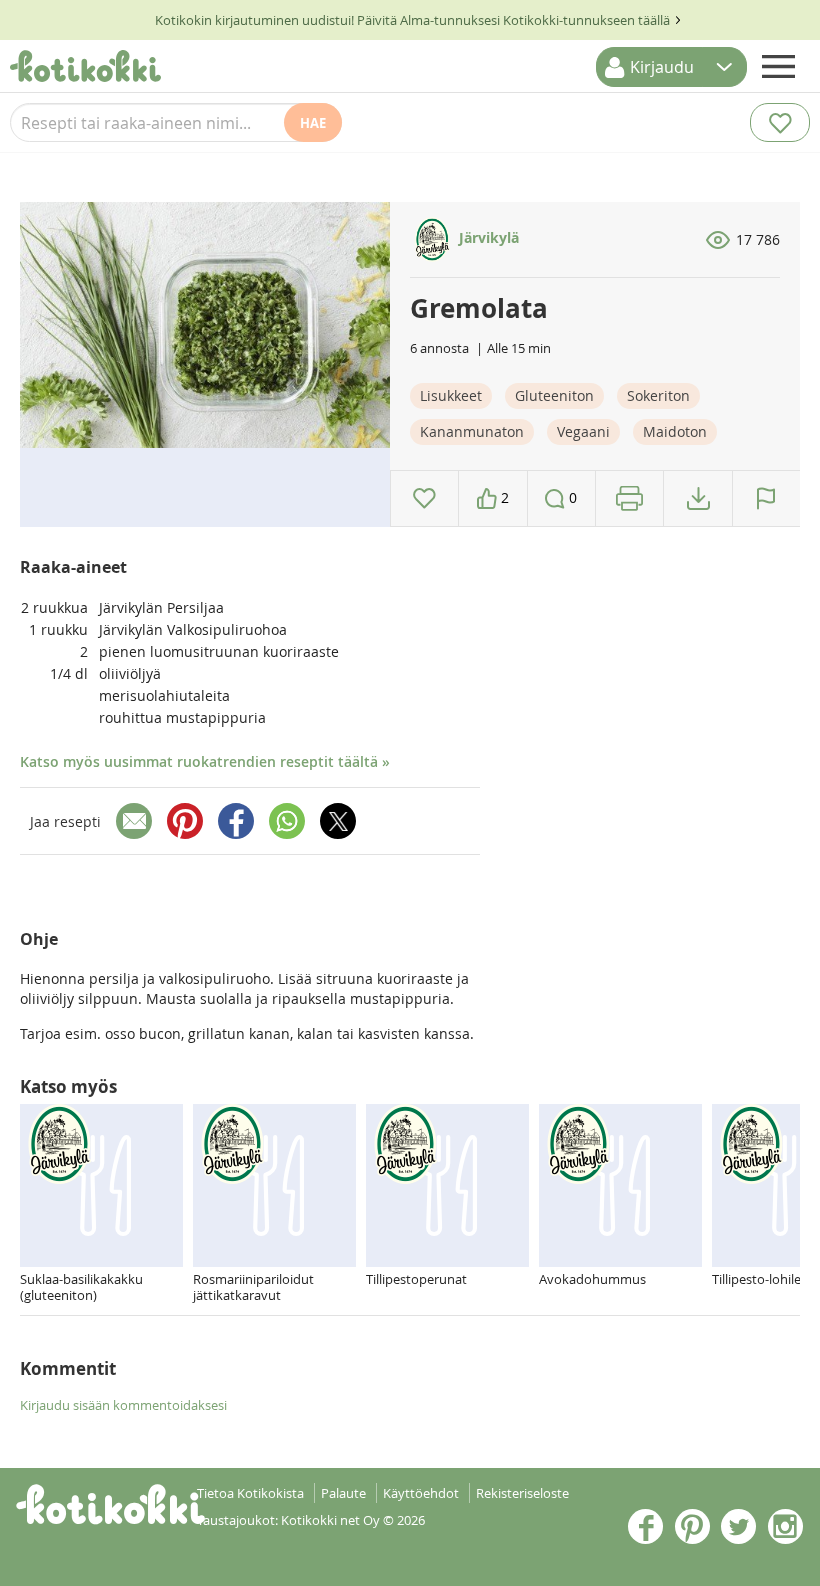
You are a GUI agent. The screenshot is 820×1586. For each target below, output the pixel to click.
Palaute (343, 1493)
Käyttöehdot (421, 1493)
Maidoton (675, 431)
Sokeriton (658, 395)
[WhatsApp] (287, 821)
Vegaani (583, 431)
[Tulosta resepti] (629, 498)
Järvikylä (487, 237)
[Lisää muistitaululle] (424, 498)
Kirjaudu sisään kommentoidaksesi (123, 1405)
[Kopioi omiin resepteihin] (698, 498)
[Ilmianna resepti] (766, 498)
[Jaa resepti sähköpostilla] (134, 821)
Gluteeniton (554, 395)
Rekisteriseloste (522, 1493)
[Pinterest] (185, 821)
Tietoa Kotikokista (250, 1493)
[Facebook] (236, 821)
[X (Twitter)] (338, 821)
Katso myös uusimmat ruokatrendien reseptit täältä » (205, 761)
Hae (313, 123)
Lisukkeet (451, 395)
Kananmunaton (472, 431)
